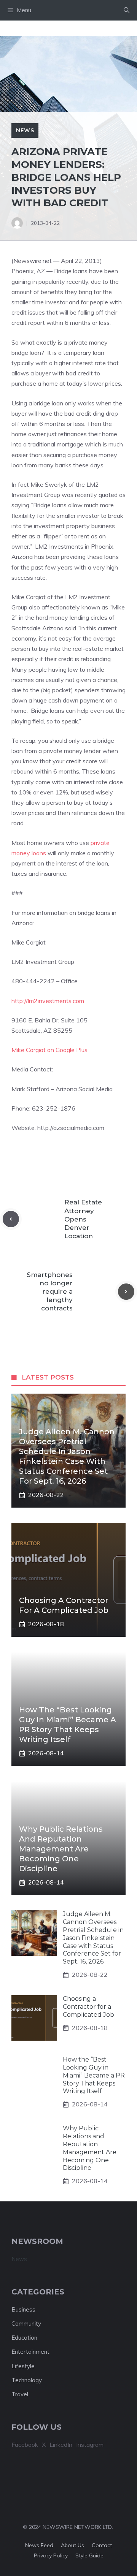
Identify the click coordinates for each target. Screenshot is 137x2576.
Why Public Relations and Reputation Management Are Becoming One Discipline (61, 1849)
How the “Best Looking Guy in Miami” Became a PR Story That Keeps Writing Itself (94, 2075)
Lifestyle (23, 2366)
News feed (39, 2545)
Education (24, 2338)
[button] (127, 10)
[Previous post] (11, 1219)
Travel (20, 2394)
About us (72, 2545)
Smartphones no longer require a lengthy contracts (50, 1291)
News (25, 130)
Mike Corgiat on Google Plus (49, 1050)
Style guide (89, 2555)
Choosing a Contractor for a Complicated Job (88, 2007)
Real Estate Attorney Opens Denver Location (83, 1219)
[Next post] (126, 1292)
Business (23, 2309)
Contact (102, 2545)
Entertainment (30, 2352)
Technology (27, 2380)
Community (26, 2324)
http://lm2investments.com (48, 1001)
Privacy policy (51, 2555)
